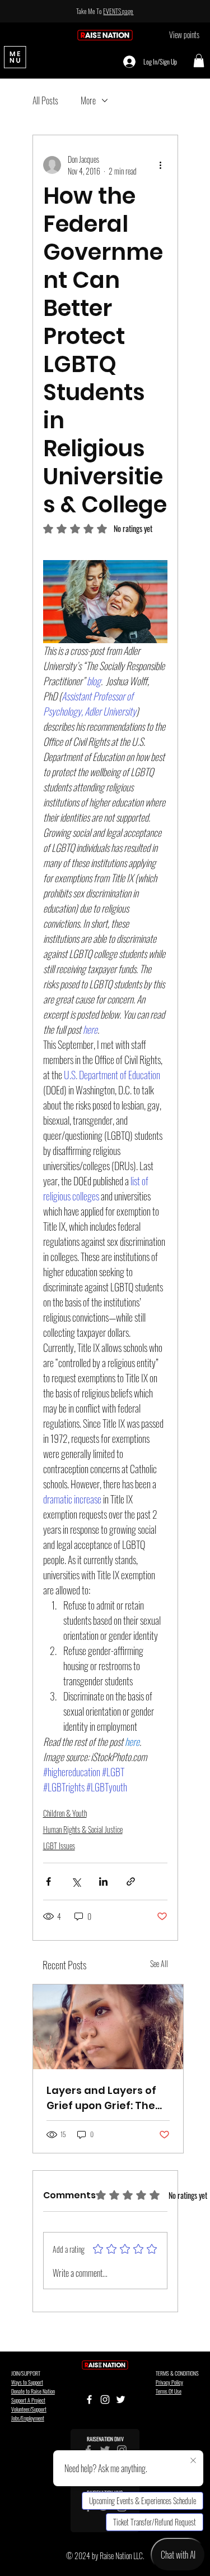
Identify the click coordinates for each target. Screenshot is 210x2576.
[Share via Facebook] (48, 1881)
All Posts (45, 100)
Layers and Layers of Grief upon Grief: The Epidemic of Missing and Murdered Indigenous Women (101, 2098)
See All (159, 1963)
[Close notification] (193, 2461)
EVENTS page (118, 11)
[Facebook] (89, 2399)
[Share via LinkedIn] (103, 1881)
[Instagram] (105, 2399)
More (88, 100)
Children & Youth (65, 1813)
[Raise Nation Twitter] (121, 2399)
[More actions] (161, 165)
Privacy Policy (169, 2382)
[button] (199, 61)
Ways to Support (27, 2382)
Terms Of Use (169, 2391)
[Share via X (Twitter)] (76, 1881)
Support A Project (28, 2400)
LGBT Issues (59, 1846)
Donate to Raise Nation (33, 2391)
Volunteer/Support (29, 2409)
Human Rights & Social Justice (83, 1829)
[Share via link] (131, 1881)
